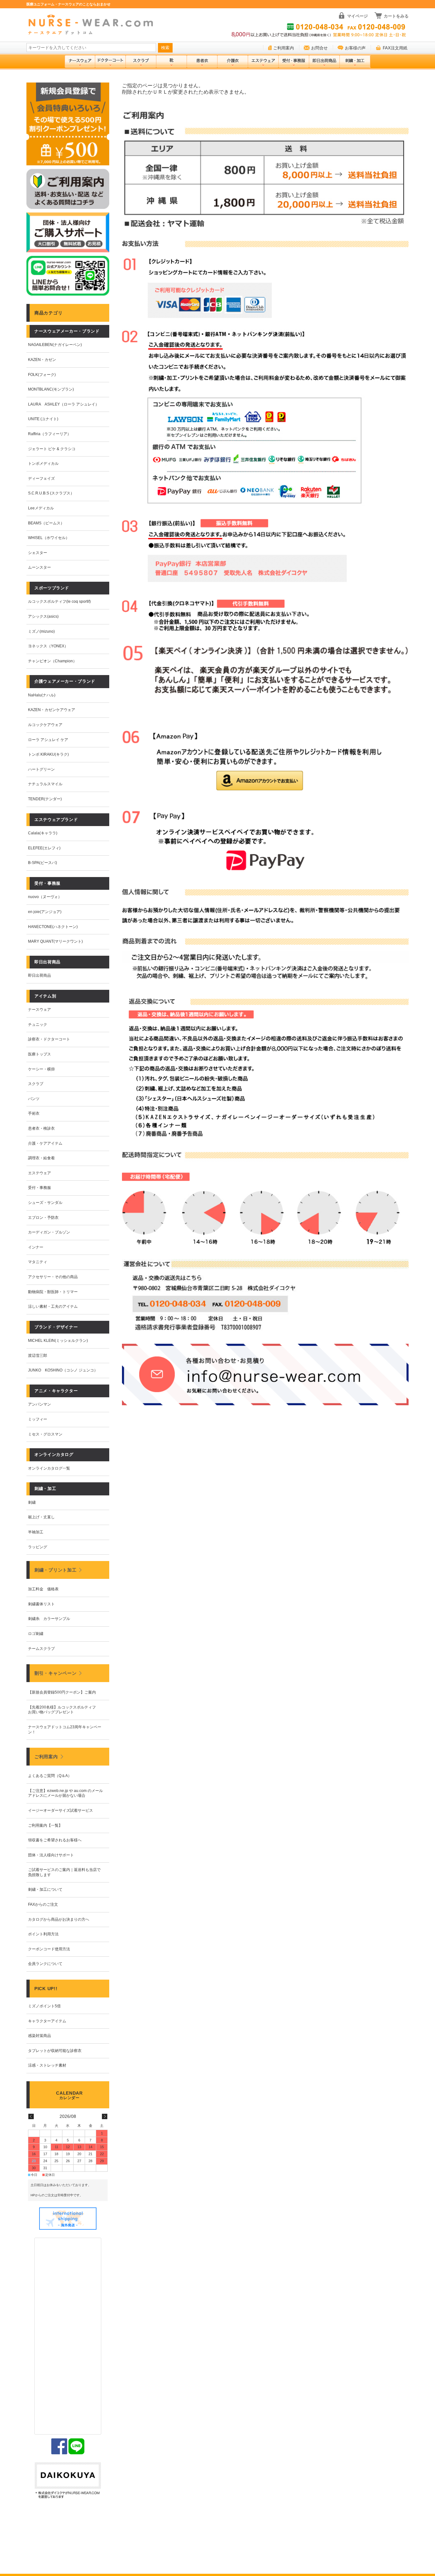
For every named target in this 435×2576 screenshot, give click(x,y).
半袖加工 (36, 1532)
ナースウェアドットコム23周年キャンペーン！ (65, 1730)
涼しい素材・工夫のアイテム (53, 1306)
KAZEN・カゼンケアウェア (52, 710)
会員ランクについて (45, 1964)
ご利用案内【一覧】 (45, 1825)
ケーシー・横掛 (41, 1069)
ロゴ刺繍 (36, 1634)
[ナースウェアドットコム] (93, 25)
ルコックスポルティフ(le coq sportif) (59, 601)
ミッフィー (38, 1419)
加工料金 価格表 (43, 1589)
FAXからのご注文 (43, 1904)
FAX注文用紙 (395, 48)
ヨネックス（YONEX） (48, 646)
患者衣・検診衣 (41, 1128)
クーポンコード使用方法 (49, 1949)
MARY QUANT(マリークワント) (55, 941)
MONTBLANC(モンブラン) (51, 389)
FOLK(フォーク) (42, 375)
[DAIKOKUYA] (68, 2481)
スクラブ (36, 1084)
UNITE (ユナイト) (43, 419)
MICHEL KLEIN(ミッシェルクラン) (58, 1341)
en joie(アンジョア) (45, 912)
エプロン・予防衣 (43, 1218)
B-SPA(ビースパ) (43, 863)
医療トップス (39, 1054)
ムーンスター (39, 567)
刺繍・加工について (45, 1889)
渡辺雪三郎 (38, 1356)
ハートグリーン (41, 769)
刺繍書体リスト (41, 1604)
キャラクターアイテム (47, 2021)
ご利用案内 (284, 48)
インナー (36, 1247)
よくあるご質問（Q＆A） (50, 1776)
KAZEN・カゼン (42, 360)
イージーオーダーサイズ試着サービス (61, 1810)
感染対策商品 (39, 2036)
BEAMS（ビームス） (46, 523)
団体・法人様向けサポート (51, 1855)
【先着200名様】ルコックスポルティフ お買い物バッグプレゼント (64, 1710)
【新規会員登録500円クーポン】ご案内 (62, 1692)
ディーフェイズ (41, 479)
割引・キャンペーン (55, 1673)
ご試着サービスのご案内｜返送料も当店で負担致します (64, 1872)
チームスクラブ (41, 1649)
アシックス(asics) (43, 616)
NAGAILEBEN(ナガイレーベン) (55, 345)
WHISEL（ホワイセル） (49, 538)
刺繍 (32, 1502)
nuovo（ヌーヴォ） (45, 897)
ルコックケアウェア (45, 725)
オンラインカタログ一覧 (49, 1468)
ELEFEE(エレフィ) (44, 848)
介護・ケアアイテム (45, 1143)
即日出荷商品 (39, 975)
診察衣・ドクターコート (49, 1039)
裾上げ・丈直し (41, 1517)
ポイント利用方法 (43, 1934)
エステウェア (39, 1173)
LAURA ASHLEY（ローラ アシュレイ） (64, 404)
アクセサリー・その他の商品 (53, 1277)
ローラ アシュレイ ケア (48, 740)
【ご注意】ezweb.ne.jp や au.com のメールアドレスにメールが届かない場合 (65, 1793)
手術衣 (34, 1113)
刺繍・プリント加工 (55, 1570)
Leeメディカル (41, 508)
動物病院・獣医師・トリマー (53, 1292)
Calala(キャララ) (43, 833)
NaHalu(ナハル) (42, 695)
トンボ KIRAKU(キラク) (48, 754)
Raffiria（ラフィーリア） (50, 434)
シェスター (38, 553)
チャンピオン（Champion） (52, 661)
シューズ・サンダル (45, 1203)
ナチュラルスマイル (45, 784)
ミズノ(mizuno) (41, 631)
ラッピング (38, 1547)
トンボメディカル (43, 464)
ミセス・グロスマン (45, 1434)
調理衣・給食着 (41, 1158)
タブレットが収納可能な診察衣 (55, 2051)
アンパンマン (39, 1404)
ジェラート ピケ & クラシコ (52, 449)
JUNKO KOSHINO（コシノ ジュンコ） (63, 1370)
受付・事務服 (39, 1188)
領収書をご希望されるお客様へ (55, 1840)
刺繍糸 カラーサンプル (49, 1619)
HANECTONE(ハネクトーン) (53, 927)
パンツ (34, 1099)
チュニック (38, 1025)
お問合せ (319, 48)
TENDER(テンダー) (45, 799)
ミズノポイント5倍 (44, 2006)
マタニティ (38, 1262)
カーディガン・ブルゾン (49, 1232)
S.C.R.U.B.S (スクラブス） (51, 493)
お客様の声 (355, 48)
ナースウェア (39, 1010)
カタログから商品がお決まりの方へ (59, 1919)
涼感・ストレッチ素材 (47, 2065)
